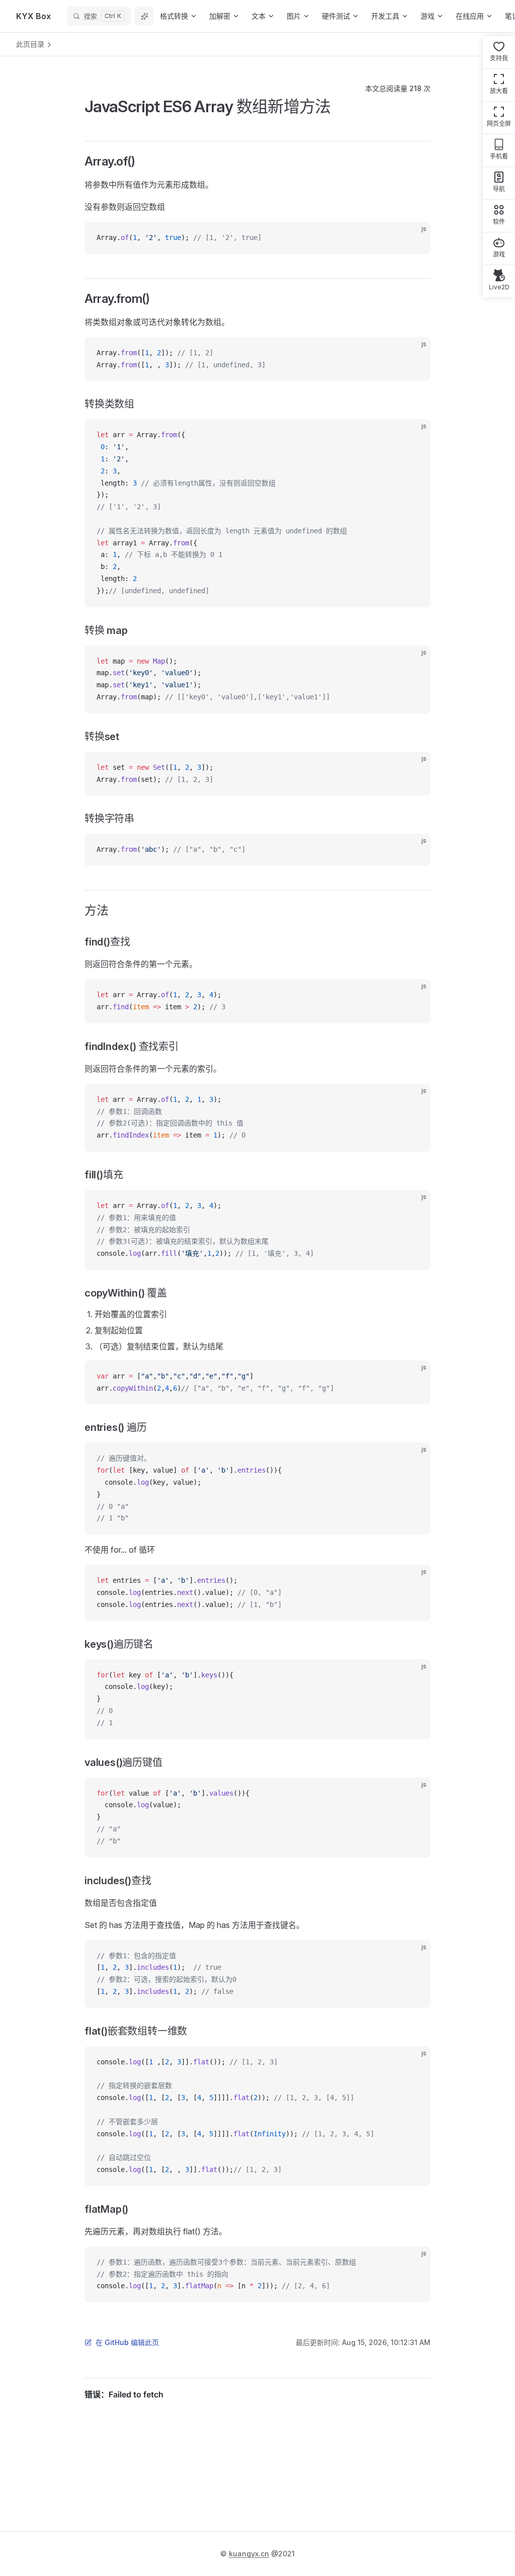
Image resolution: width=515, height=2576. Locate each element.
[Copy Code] (414, 238)
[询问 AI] (144, 16)
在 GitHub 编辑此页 (127, 2342)
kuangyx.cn (249, 2554)
